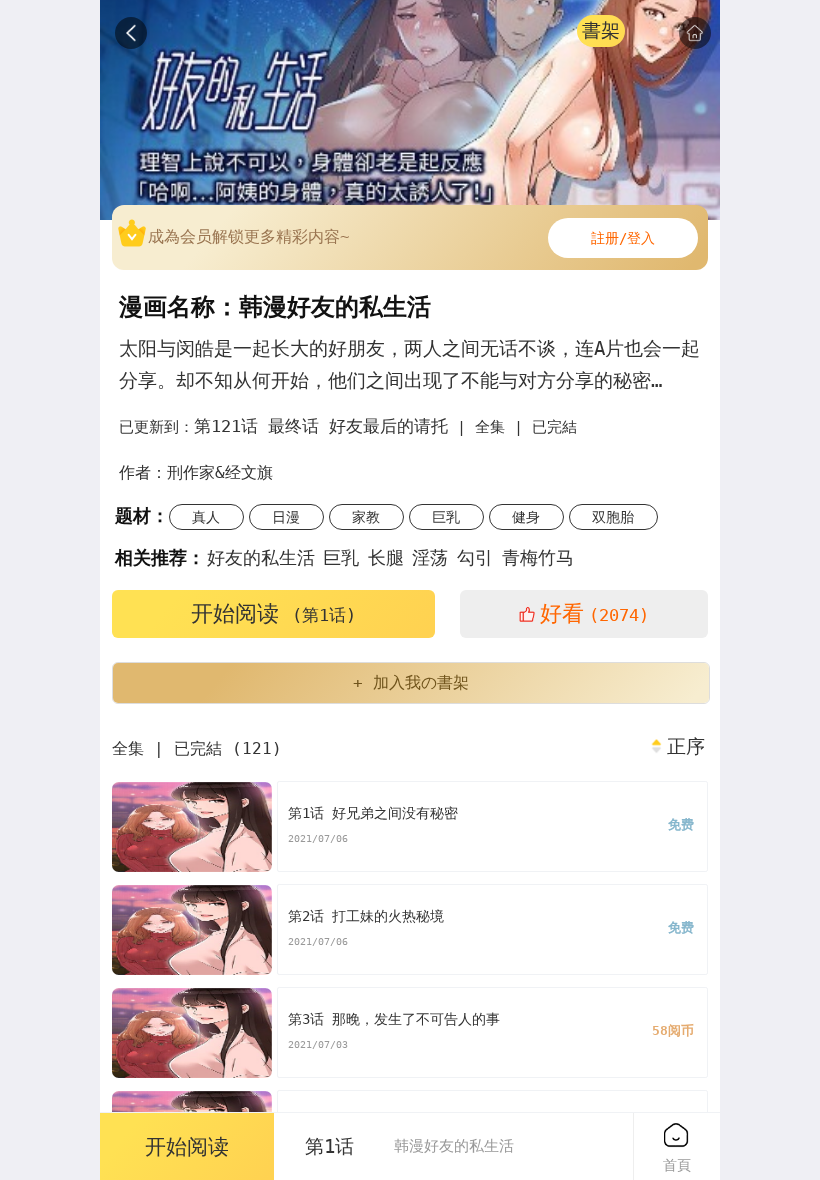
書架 (601, 30)
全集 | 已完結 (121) (197, 748)
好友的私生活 (261, 557)
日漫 (286, 517)
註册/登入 (623, 238)
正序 (686, 747)
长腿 (386, 557)
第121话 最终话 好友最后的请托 (321, 426)
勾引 (475, 557)
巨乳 (446, 517)
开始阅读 (273, 613)
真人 (206, 517)
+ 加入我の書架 (411, 682)
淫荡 (430, 557)
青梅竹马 (538, 557)
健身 (526, 517)
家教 (366, 517)
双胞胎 (613, 517)
